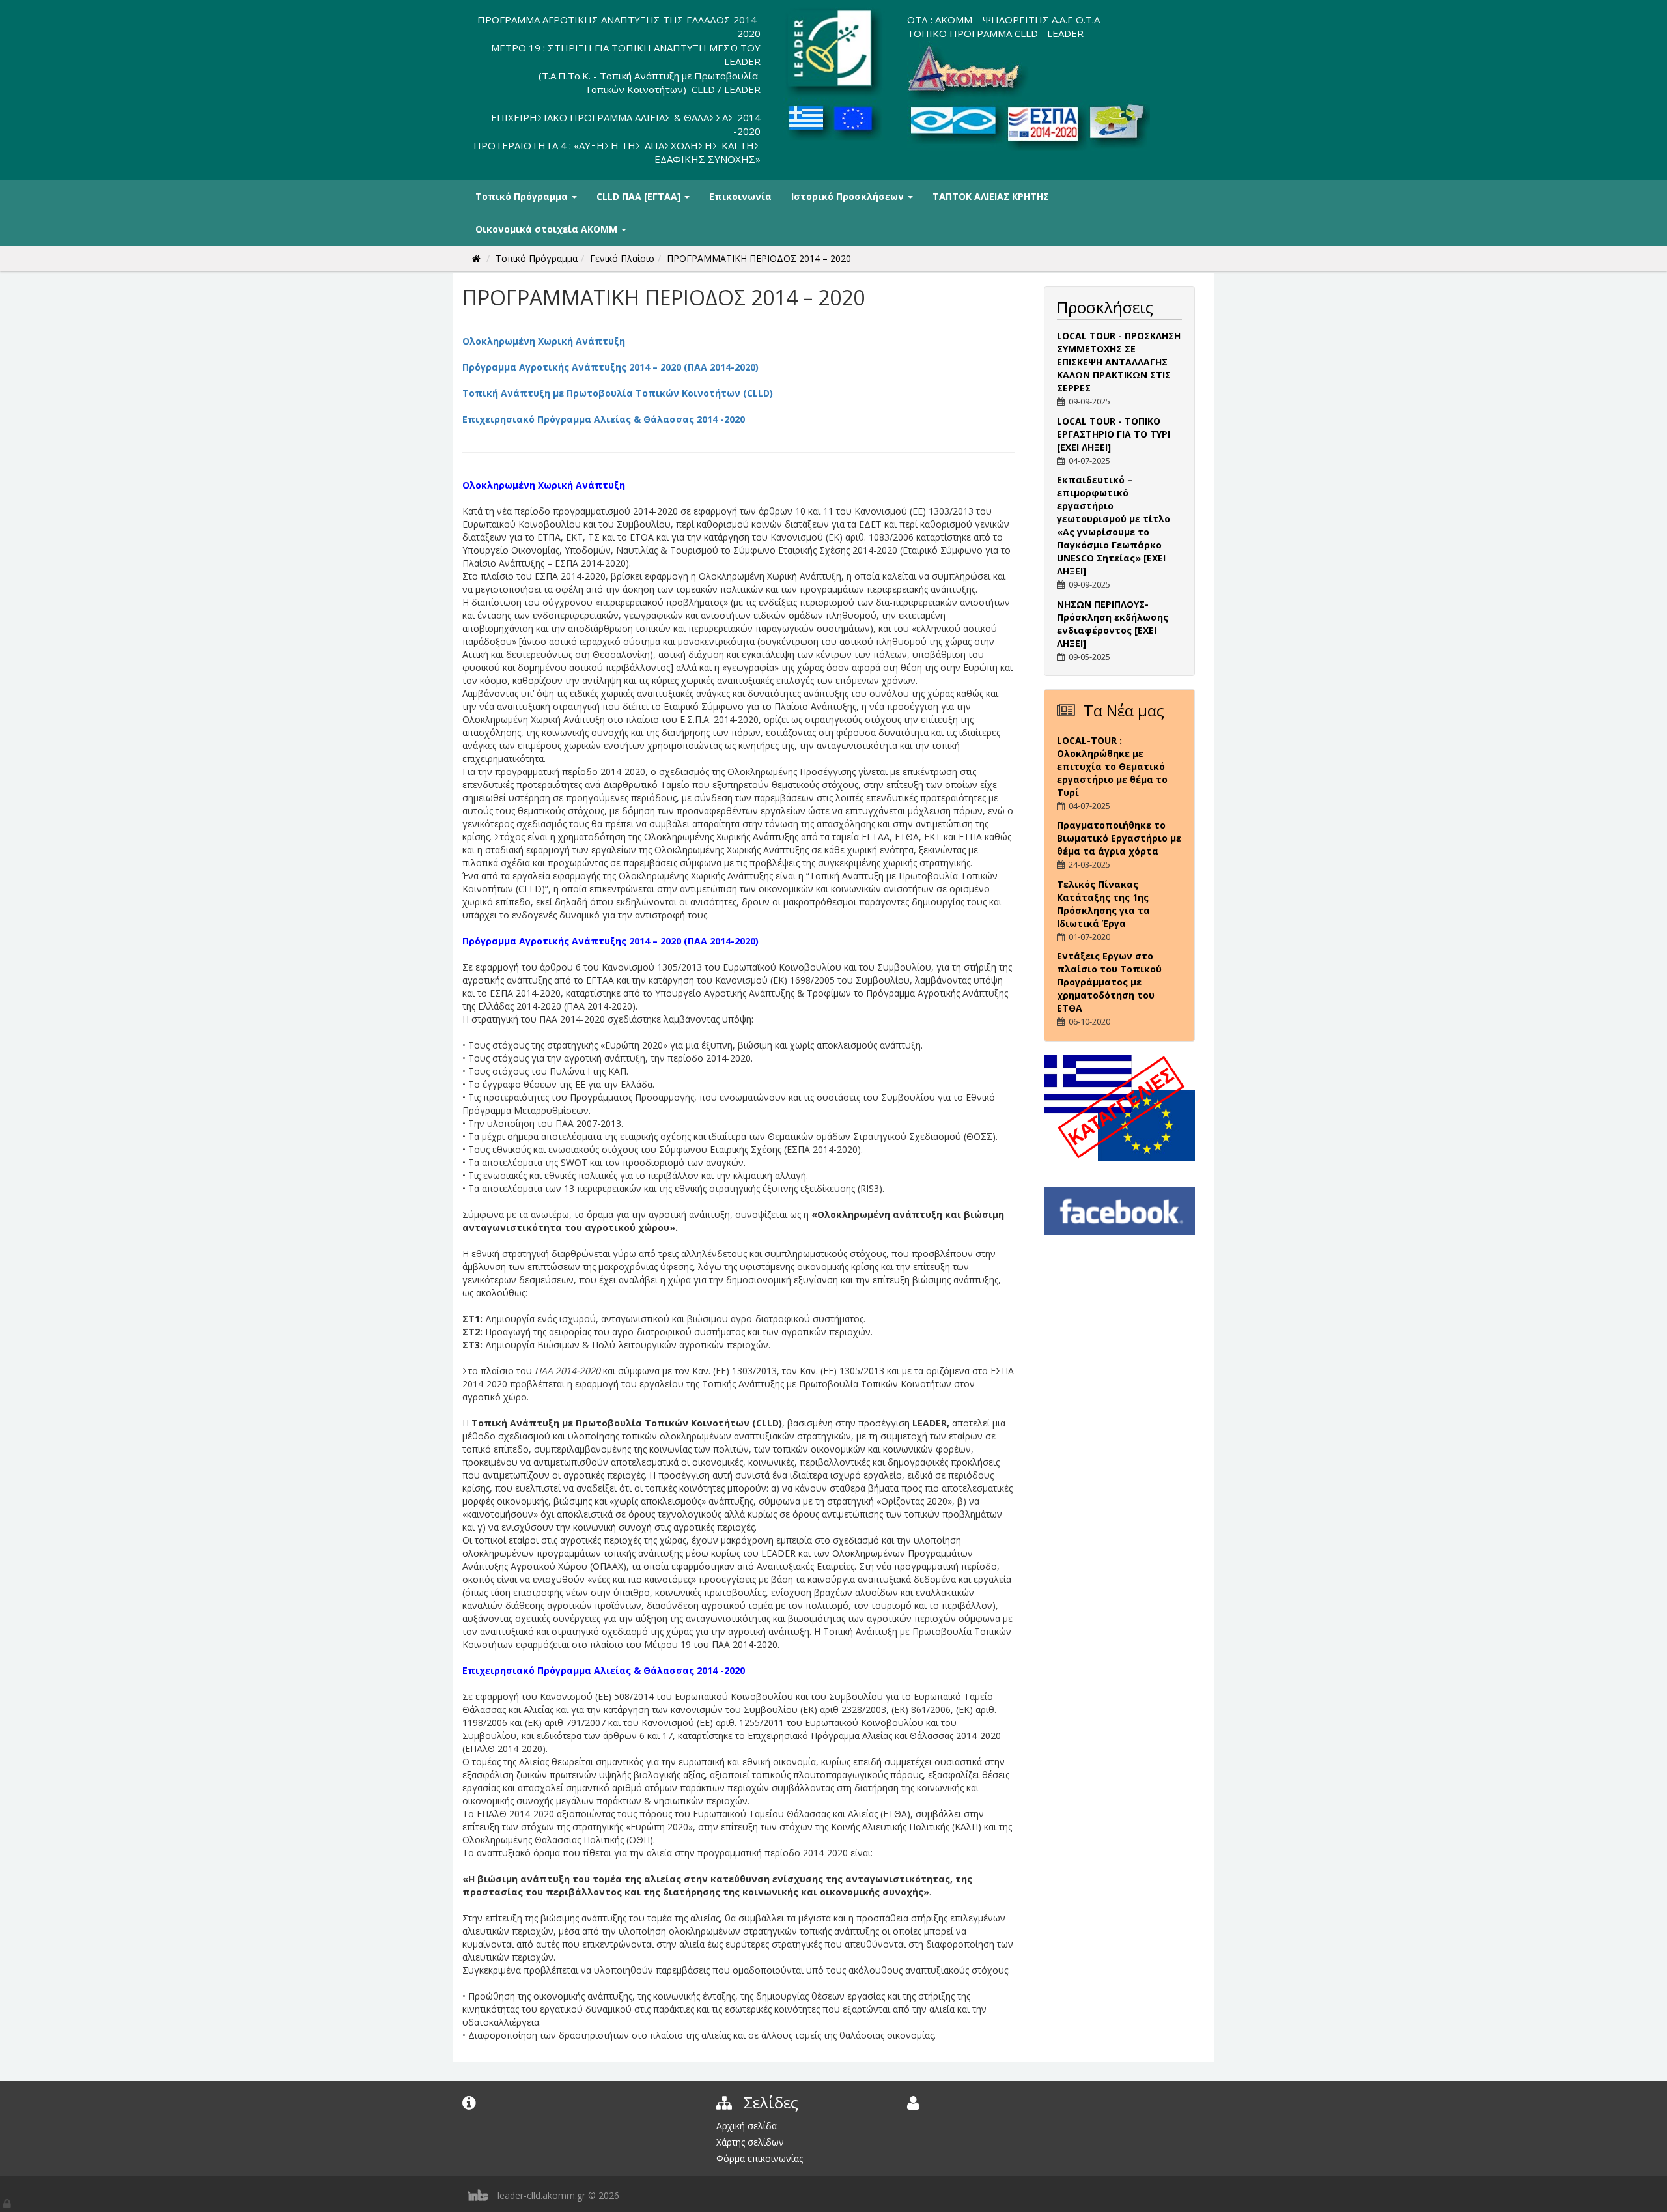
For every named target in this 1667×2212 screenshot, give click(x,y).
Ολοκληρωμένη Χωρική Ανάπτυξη (544, 341)
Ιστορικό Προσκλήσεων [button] (849, 196)
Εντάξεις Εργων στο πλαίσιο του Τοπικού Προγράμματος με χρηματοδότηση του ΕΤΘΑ (1109, 982)
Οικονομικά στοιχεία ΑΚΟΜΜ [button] (548, 229)
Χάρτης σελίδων (750, 2142)
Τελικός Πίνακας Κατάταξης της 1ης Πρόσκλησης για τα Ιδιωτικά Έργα (1103, 904)
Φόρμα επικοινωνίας (760, 2158)
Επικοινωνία (740, 196)
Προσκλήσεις (1105, 307)
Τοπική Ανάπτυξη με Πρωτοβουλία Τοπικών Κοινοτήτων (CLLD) (618, 393)
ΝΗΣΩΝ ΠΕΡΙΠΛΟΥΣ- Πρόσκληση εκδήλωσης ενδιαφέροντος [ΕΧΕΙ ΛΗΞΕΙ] (1113, 624)
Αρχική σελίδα (747, 2126)
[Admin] (8, 2201)
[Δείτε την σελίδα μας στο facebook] (1119, 1210)
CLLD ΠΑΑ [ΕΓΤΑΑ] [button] (640, 196)
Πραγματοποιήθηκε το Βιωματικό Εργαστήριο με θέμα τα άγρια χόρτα (1119, 838)
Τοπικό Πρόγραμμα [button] (523, 196)
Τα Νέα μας (1124, 710)
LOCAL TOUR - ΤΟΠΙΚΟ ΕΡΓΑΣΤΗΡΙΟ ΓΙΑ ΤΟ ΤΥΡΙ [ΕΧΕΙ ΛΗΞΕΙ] (1114, 434)
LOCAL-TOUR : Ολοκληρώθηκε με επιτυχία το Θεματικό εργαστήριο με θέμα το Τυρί (1112, 766)
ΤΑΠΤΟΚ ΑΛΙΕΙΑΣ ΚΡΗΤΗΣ (991, 196)
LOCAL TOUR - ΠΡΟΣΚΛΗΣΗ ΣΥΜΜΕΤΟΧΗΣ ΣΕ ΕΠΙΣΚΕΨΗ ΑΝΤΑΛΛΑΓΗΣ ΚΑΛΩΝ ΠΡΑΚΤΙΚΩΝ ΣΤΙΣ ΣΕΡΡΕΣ (1119, 362)
